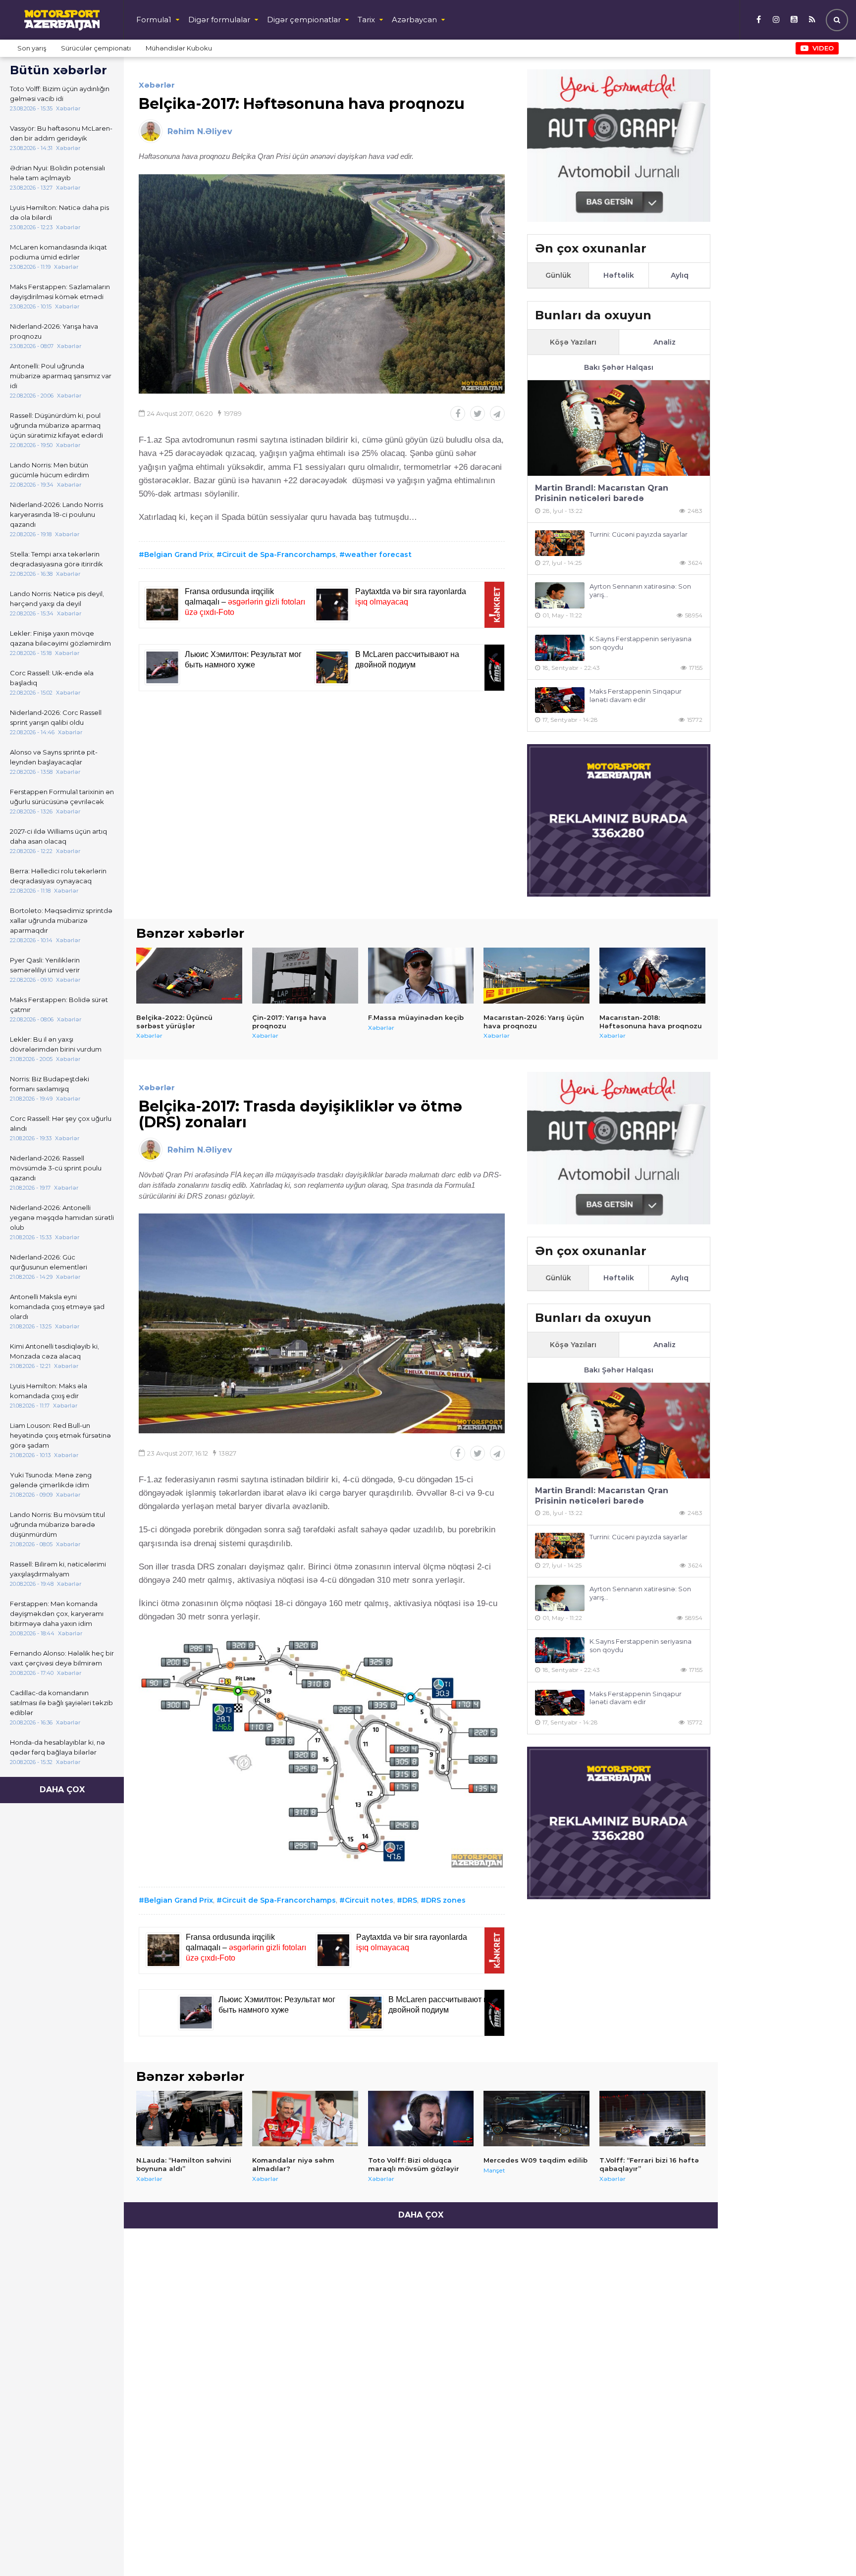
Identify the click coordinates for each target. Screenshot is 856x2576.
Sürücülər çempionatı (96, 48)
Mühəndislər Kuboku (179, 48)
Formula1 (154, 20)
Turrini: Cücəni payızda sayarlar (639, 534)
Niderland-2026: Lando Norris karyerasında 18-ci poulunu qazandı (56, 514)
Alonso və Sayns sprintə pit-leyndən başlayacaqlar (54, 757)
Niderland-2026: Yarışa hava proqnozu (54, 331)
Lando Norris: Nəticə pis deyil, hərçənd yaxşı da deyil (57, 599)
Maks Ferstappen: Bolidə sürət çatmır (59, 1005)
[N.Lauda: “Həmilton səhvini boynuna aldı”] (189, 2119)
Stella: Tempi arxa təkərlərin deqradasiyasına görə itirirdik (56, 559)
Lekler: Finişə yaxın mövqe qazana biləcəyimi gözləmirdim (60, 638)
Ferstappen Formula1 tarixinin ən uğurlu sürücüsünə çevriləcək (62, 797)
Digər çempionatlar (304, 20)
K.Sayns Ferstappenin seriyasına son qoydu (641, 643)
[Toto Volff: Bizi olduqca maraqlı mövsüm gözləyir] (421, 2119)
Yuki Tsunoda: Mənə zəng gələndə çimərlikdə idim (51, 1480)
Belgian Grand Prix (179, 555)
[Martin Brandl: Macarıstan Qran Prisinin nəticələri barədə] (619, 428)
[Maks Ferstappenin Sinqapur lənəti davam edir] (560, 700)
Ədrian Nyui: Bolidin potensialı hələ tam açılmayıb (57, 173)
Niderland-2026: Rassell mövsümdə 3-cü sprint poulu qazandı (56, 1168)
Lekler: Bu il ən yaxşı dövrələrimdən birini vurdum (56, 1044)
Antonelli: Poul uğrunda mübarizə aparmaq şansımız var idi (61, 376)
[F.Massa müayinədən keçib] (421, 975)
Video (823, 48)
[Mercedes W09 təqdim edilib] (536, 2119)
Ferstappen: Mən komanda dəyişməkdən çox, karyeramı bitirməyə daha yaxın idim (57, 1614)
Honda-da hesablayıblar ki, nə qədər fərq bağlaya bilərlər (57, 1747)
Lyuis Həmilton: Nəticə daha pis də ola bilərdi (59, 212)
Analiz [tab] (665, 342)
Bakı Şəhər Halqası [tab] (619, 367)
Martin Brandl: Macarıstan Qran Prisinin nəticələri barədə (602, 493)
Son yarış (32, 48)
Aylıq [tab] (680, 275)
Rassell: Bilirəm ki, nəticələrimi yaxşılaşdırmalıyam (58, 1569)
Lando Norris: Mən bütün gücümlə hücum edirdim (50, 470)
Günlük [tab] (558, 275)
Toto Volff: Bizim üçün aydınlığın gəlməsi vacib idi (60, 94)
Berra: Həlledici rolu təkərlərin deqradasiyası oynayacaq (58, 876)
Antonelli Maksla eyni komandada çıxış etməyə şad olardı (57, 1307)
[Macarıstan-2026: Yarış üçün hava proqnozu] (536, 975)
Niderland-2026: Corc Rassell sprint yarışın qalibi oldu (56, 717)
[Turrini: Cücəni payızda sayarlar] (560, 543)
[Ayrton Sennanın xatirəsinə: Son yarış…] (560, 595)
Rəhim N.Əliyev (200, 131)
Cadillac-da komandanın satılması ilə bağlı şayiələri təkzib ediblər (61, 1703)
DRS (410, 1900)
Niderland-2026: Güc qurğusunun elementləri (49, 1262)
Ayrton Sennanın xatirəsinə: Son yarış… (640, 590)
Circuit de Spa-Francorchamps (279, 555)
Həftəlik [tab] (619, 275)
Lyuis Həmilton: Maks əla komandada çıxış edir (49, 1391)
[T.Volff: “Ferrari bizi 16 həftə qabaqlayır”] (652, 2119)
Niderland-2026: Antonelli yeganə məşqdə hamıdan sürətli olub (62, 1217)
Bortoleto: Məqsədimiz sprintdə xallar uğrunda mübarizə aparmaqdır (61, 920)
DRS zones (446, 1900)
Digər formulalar (219, 20)
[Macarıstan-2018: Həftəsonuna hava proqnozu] (652, 975)
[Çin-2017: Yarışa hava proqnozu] (305, 975)
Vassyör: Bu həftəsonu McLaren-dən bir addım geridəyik (61, 133)
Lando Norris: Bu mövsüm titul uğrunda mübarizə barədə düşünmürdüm (57, 1524)
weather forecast (378, 555)
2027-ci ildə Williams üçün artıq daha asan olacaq (58, 836)
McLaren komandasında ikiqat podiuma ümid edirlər (58, 252)
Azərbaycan (414, 20)
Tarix (366, 20)
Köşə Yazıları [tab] (573, 342)
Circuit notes (369, 1900)
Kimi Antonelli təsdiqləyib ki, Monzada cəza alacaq (54, 1351)
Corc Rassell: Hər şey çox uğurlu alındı (61, 1123)
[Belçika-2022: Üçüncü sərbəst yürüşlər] (189, 975)
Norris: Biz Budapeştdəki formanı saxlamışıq (50, 1084)
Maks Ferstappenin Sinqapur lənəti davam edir (636, 695)
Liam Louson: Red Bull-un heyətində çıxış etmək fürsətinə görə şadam (60, 1435)
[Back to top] (828, 2548)
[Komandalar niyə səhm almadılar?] (305, 2119)
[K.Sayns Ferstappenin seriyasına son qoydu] (560, 648)
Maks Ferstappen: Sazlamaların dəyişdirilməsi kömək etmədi (60, 292)
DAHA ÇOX (62, 1790)
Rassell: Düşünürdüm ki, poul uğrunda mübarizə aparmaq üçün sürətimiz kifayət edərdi (56, 425)
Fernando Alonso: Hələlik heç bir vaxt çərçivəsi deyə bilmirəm (62, 1658)
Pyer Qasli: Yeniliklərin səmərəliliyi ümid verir (45, 965)
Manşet (494, 2170)
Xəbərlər (157, 85)
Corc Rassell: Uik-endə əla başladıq (52, 678)
